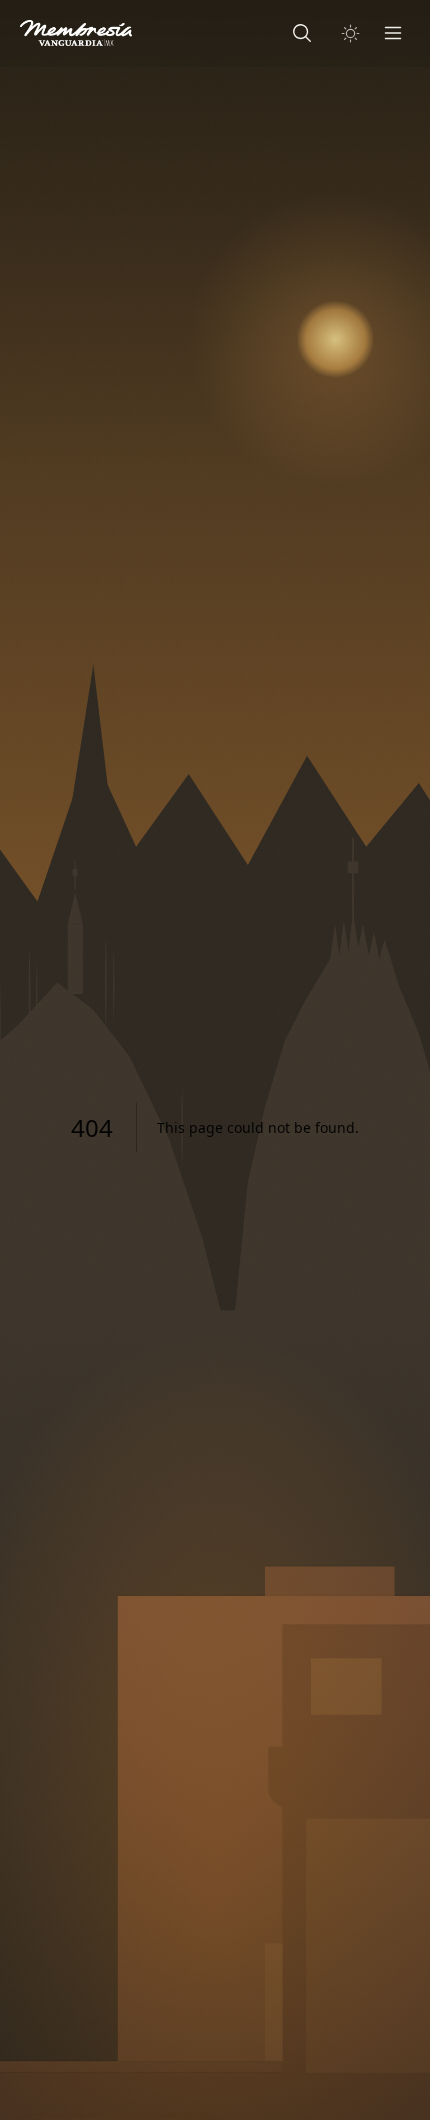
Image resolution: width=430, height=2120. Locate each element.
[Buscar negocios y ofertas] (302, 33)
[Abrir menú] (393, 33)
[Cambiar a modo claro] (350, 33)
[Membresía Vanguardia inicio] (76, 33)
